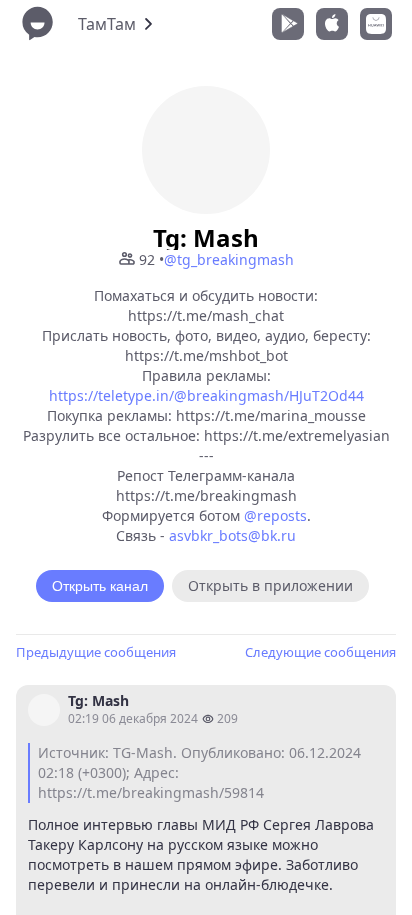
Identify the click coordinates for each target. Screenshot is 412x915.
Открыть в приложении (270, 585)
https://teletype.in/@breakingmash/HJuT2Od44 (206, 395)
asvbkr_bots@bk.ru (232, 535)
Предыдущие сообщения (96, 652)
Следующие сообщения (320, 652)
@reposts (275, 515)
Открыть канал (100, 586)
